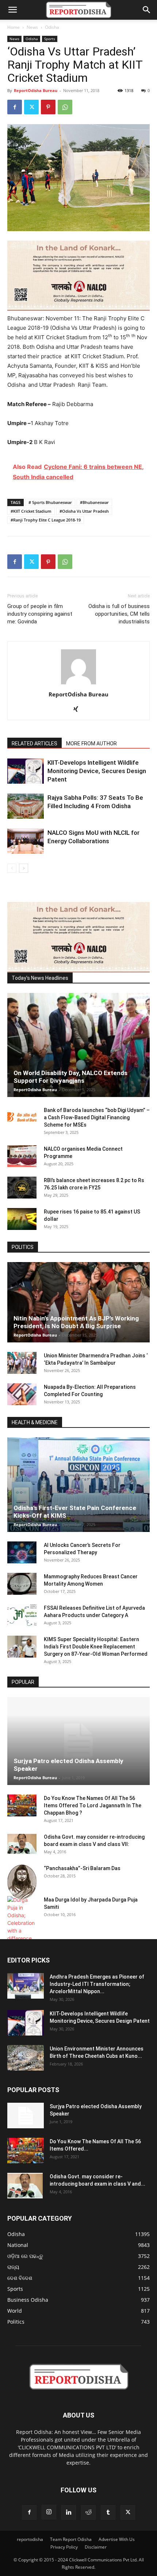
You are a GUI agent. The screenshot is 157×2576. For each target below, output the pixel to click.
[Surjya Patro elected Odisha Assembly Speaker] (78, 1741)
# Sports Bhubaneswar (50, 502)
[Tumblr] (108, 2512)
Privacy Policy (64, 2547)
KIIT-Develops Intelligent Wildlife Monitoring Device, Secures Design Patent (97, 771)
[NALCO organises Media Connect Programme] (22, 1156)
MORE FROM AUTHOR (91, 744)
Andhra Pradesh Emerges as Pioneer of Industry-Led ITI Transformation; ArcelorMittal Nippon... (97, 1984)
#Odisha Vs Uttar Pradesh (84, 511)
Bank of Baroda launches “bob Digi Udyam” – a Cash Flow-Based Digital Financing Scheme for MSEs (97, 1117)
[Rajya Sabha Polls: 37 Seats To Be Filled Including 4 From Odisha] (26, 806)
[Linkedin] (69, 2512)
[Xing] (79, 710)
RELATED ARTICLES (35, 744)
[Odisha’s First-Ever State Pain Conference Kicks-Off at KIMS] (78, 1485)
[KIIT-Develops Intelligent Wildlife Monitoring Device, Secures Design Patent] (26, 771)
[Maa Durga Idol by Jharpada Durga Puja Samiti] (22, 1919)
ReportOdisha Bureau (36, 90)
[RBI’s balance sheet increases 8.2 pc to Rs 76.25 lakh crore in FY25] (22, 1188)
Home (14, 27)
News (32, 27)
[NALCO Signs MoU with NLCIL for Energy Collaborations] (26, 841)
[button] (12, 10)
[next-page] (24, 868)
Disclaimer (96, 2547)
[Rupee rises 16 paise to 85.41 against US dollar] (22, 1219)
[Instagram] (49, 2512)
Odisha (52, 27)
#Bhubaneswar (94, 502)
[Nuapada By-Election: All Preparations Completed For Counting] (22, 1394)
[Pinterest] (48, 107)
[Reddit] (88, 2512)
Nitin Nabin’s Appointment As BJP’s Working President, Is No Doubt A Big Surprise (76, 1322)
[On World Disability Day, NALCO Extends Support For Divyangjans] (78, 1045)
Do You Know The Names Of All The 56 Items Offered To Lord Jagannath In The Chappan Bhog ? (93, 1805)
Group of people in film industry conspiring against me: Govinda (40, 614)
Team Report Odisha (71, 2539)
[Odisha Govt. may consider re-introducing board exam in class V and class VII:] (22, 1844)
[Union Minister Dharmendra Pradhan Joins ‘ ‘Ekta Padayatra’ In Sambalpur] (22, 1363)
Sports (50, 39)
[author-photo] (78, 684)
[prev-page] (12, 868)
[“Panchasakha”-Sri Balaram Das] (22, 1882)
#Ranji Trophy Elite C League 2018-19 (46, 520)
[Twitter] (31, 107)
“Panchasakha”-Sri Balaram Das (82, 1868)
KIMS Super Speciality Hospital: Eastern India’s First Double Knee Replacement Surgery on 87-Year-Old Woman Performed (96, 1647)
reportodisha (30, 2539)
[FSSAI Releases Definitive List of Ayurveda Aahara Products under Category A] (22, 1615)
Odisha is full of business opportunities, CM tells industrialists (119, 614)
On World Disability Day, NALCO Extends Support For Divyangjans (70, 1077)
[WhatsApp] (65, 107)
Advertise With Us (117, 2539)
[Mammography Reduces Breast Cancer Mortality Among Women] (22, 1584)
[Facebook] (15, 107)
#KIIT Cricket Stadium (31, 511)
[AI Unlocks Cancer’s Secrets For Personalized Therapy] (22, 1552)
